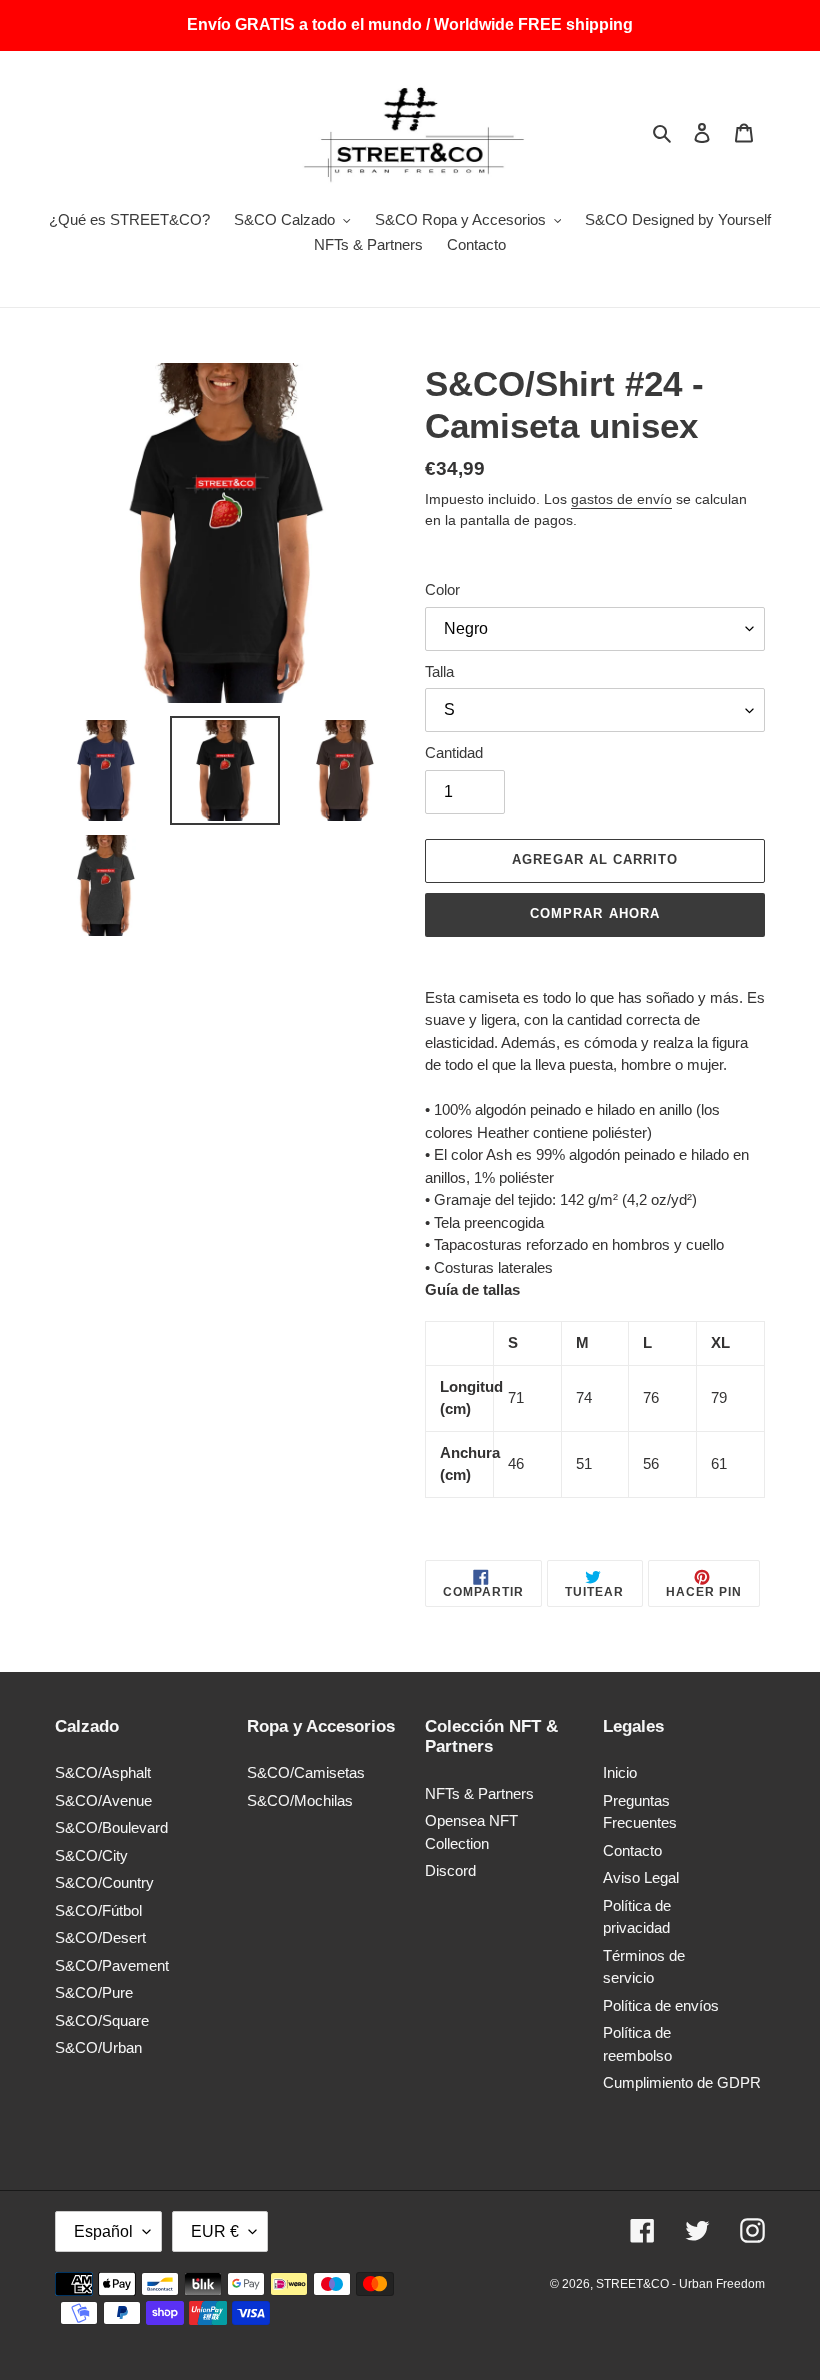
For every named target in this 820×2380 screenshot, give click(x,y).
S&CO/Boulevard (111, 1827)
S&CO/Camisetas (306, 1772)
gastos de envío (621, 499)
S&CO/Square (102, 2020)
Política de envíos (661, 2005)
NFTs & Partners (479, 1793)
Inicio (620, 1772)
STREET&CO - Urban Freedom (680, 2284)
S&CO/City (91, 1855)
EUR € (215, 2231)
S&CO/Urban (98, 2047)
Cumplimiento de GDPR (682, 2082)
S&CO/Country (104, 1882)
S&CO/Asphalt (103, 1772)
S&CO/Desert (100, 1937)
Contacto (632, 1850)
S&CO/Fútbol (98, 1910)
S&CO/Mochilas (300, 1800)
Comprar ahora (595, 913)
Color (442, 589)
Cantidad (454, 752)
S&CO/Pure (94, 1992)
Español (103, 2231)
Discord (450, 1870)
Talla (439, 671)
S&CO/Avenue (103, 1800)
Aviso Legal (641, 1877)
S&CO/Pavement (112, 1965)
